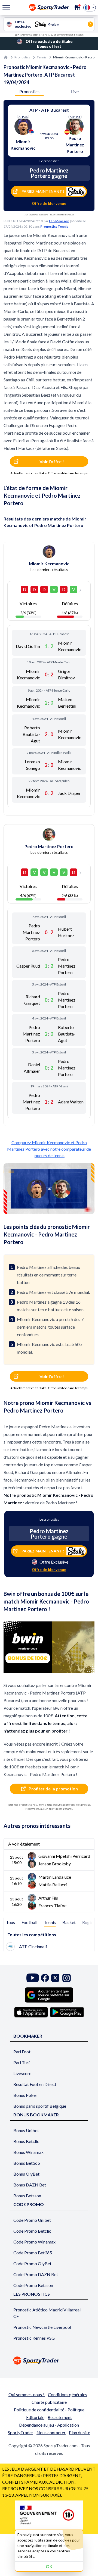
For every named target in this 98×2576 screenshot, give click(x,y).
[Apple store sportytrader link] (31, 2012)
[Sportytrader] (6, 57)
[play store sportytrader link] (67, 2012)
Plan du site (79, 2432)
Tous (10, 1922)
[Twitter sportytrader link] (55, 1978)
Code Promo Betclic (32, 2231)
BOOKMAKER (28, 2036)
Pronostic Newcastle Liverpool (42, 2327)
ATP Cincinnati (33, 1946)
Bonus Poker (25, 2095)
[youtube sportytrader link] (33, 1978)
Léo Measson (59, 221)
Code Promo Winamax (34, 2242)
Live (75, 91)
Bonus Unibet (26, 2130)
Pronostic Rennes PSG (34, 2338)
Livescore (22, 2073)
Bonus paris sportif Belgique (40, 2106)
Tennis (42, 57)
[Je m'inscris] (77, 8)
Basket (69, 1922)
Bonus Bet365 (27, 2163)
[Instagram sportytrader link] (67, 1978)
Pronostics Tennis (54, 226)
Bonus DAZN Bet (30, 2185)
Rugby (88, 1922)
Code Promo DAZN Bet (36, 2274)
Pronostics (22, 57)
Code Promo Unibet (32, 2220)
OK (49, 2566)
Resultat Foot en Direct (35, 2084)
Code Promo (29, 2204)
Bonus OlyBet (26, 2174)
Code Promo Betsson (33, 2285)
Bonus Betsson (27, 2196)
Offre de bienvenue (49, 203)
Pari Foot (22, 2052)
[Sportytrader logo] (49, 2360)
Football (29, 1922)
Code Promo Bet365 (33, 2253)
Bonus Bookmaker (36, 2115)
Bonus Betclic (26, 2141)
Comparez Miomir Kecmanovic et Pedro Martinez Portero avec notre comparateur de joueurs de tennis (49, 1149)
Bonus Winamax (28, 2152)
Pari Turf (22, 2062)
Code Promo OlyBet (32, 2263)
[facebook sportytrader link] (45, 1978)
